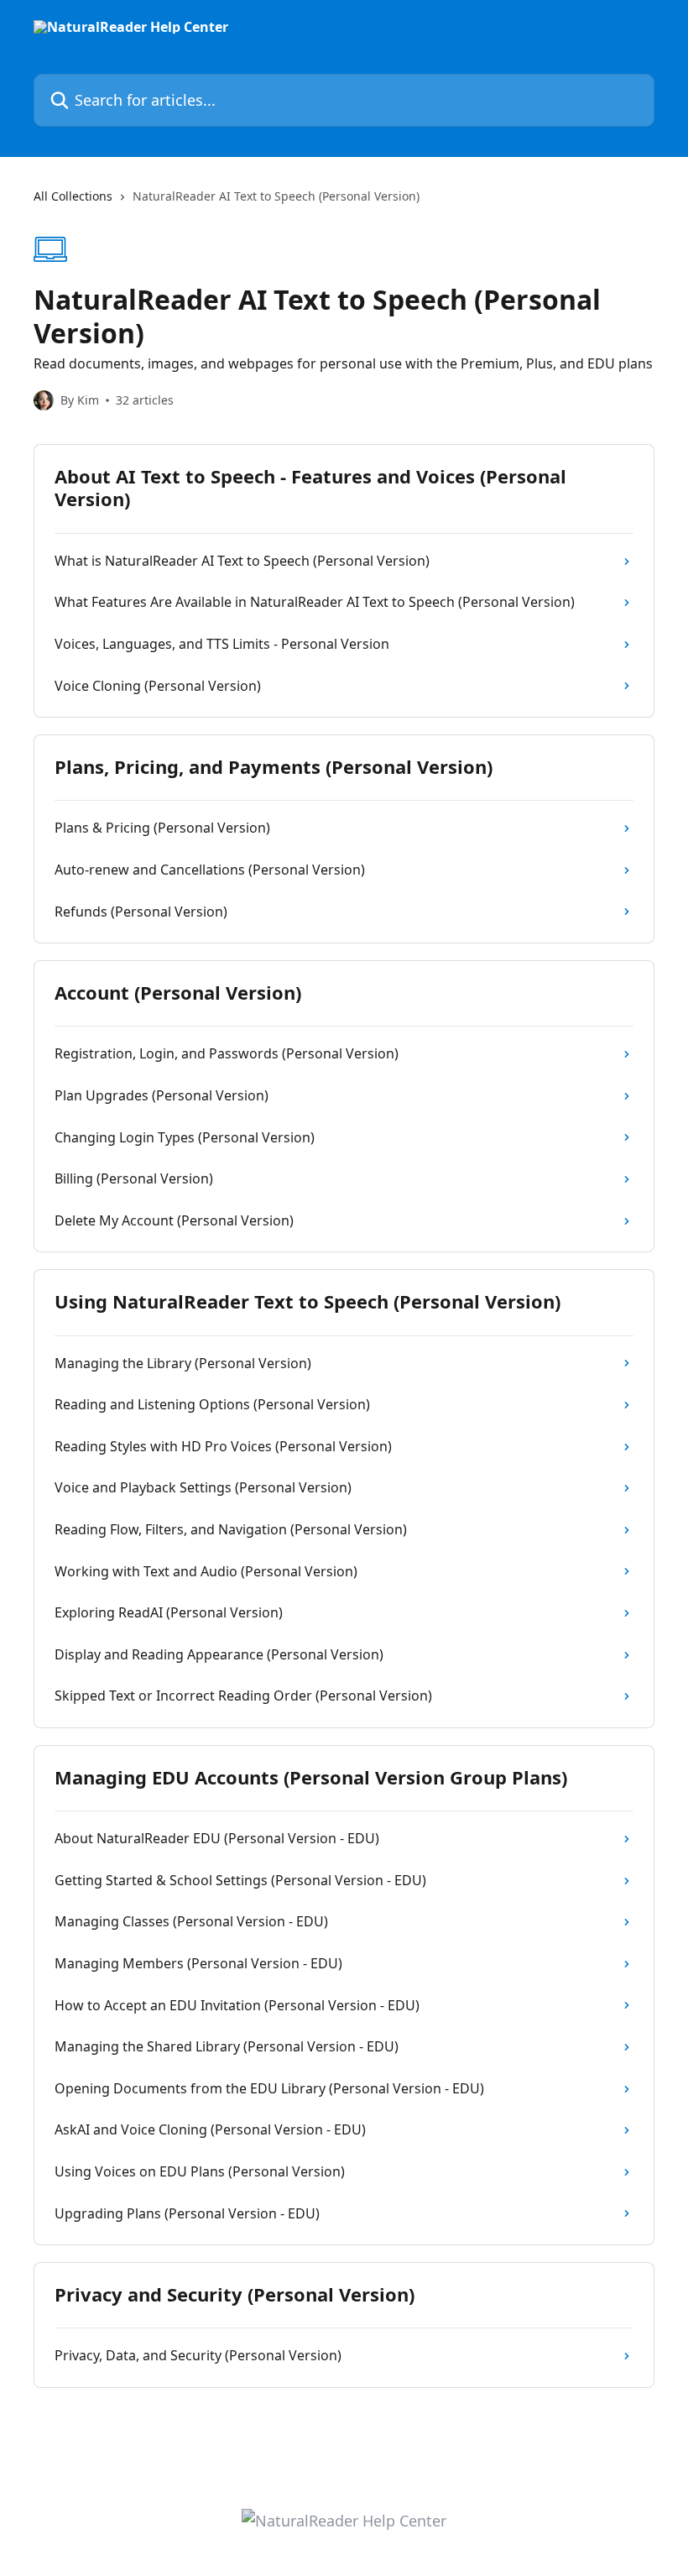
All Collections (73, 196)
